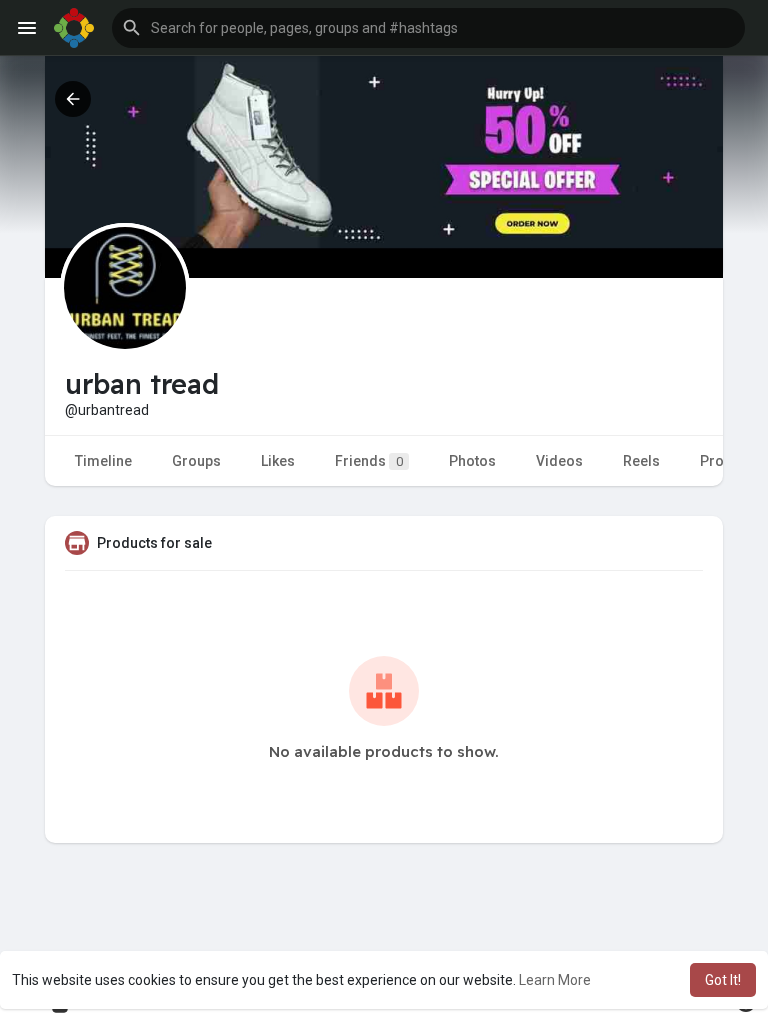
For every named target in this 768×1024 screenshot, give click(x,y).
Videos (559, 461)
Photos (472, 461)
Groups (196, 461)
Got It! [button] (723, 980)
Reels (641, 461)
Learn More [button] (555, 980)
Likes (278, 461)
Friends (369, 461)
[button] (428, 28)
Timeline (103, 461)
